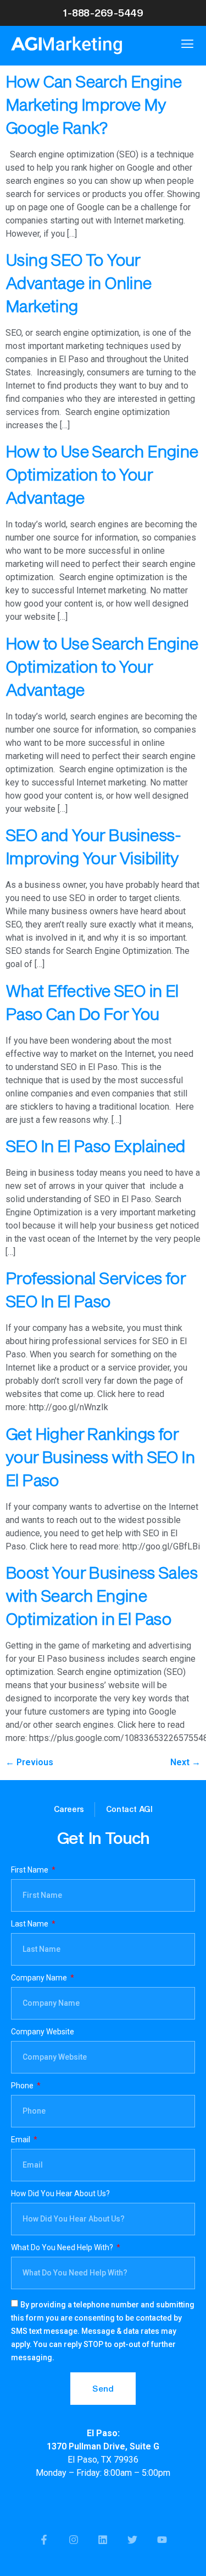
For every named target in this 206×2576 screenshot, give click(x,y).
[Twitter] (133, 2540)
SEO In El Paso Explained (95, 1146)
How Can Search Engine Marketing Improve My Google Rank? (93, 104)
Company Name (40, 1978)
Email (21, 2140)
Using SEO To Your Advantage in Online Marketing (79, 283)
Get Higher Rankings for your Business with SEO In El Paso (100, 1457)
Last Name (30, 1924)
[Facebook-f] (44, 2540)
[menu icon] (187, 43)
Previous (29, 1762)
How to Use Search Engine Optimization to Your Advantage (102, 474)
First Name (30, 1870)
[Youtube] (162, 2540)
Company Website (43, 2032)
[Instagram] (73, 2540)
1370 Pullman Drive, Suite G (103, 2446)
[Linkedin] (103, 2540)
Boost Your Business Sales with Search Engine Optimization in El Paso (101, 1595)
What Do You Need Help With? (63, 2248)
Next (185, 1762)
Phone (23, 2086)
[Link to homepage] (89, 45)
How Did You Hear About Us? (60, 2194)
